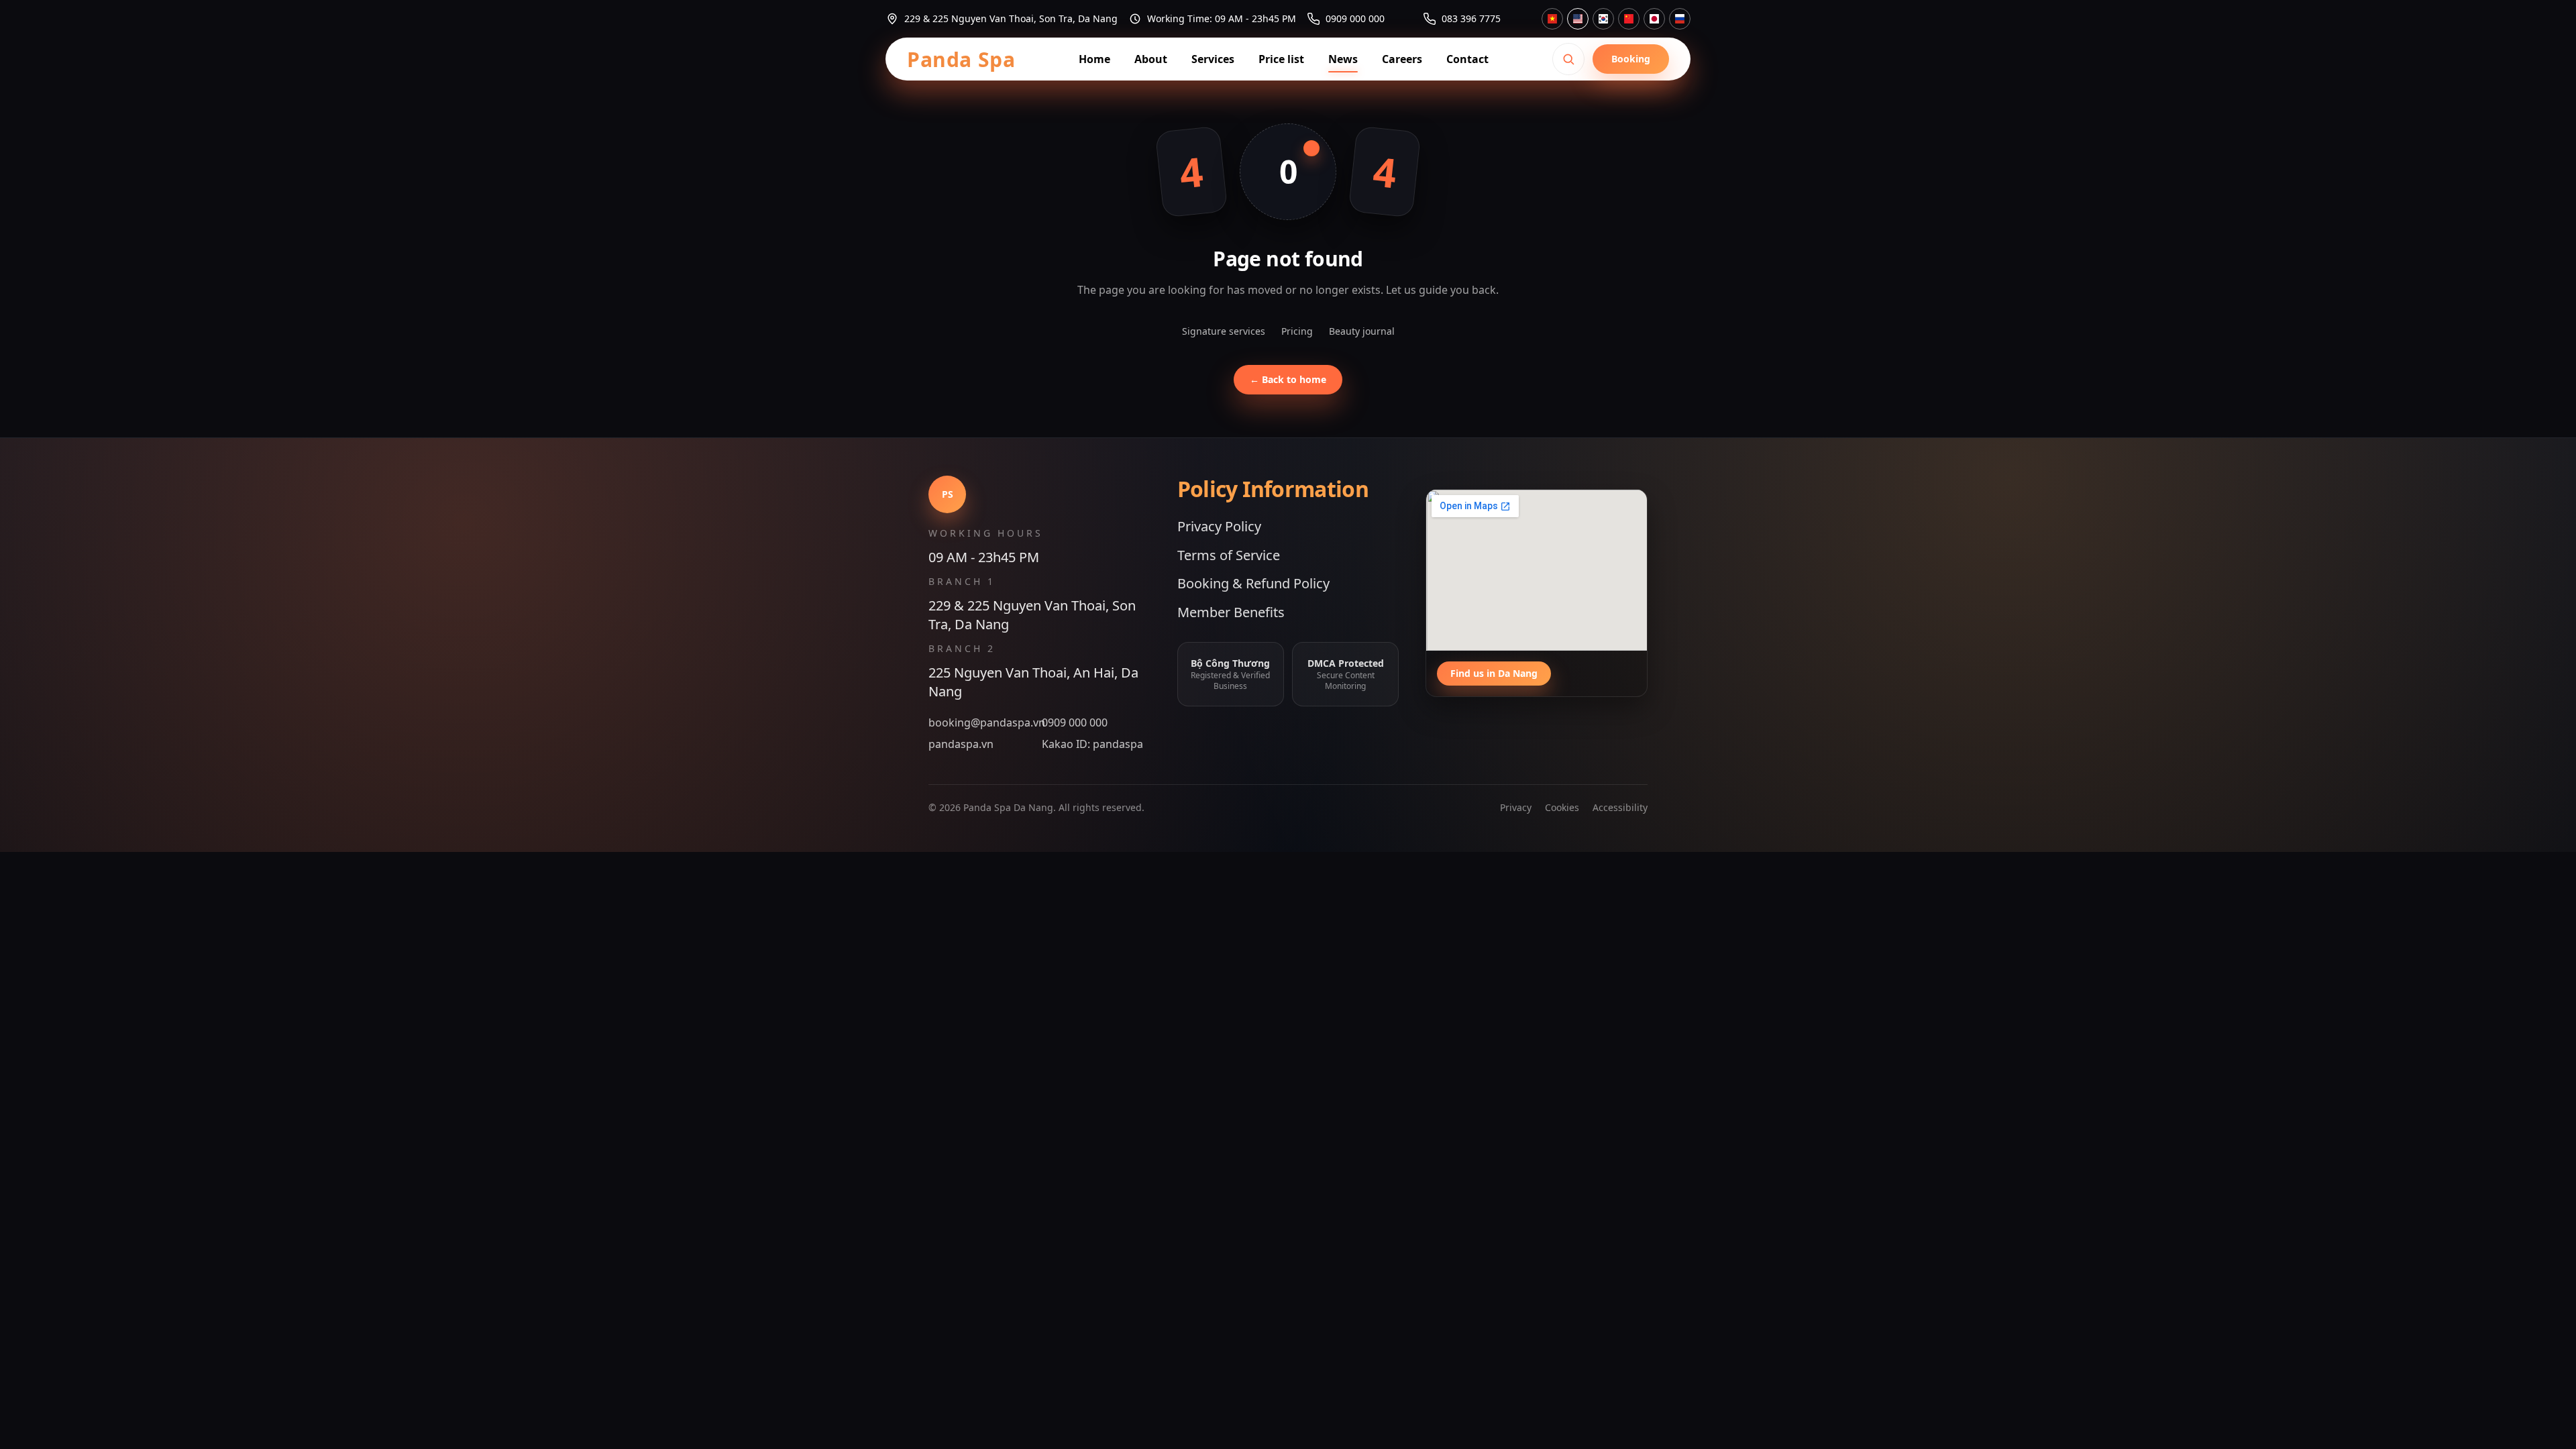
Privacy (1516, 807)
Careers (1402, 59)
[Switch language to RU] (1680, 19)
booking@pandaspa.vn (982, 722)
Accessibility (1620, 807)
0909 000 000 (1075, 722)
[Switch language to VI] (1552, 19)
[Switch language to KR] (1603, 19)
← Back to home (1288, 379)
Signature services (1224, 331)
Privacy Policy (1219, 526)
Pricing (1297, 331)
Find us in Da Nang (1494, 673)
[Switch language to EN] (1578, 19)
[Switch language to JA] (1654, 19)
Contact (1467, 59)
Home (1094, 59)
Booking (1631, 59)
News (1343, 59)
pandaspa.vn (961, 744)
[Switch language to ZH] (1629, 19)
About (1151, 59)
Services (1213, 59)
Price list (1281, 59)
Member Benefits (1231, 612)
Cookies (1562, 807)
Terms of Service (1229, 555)
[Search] (1568, 59)
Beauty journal (1362, 331)
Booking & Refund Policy (1253, 583)
